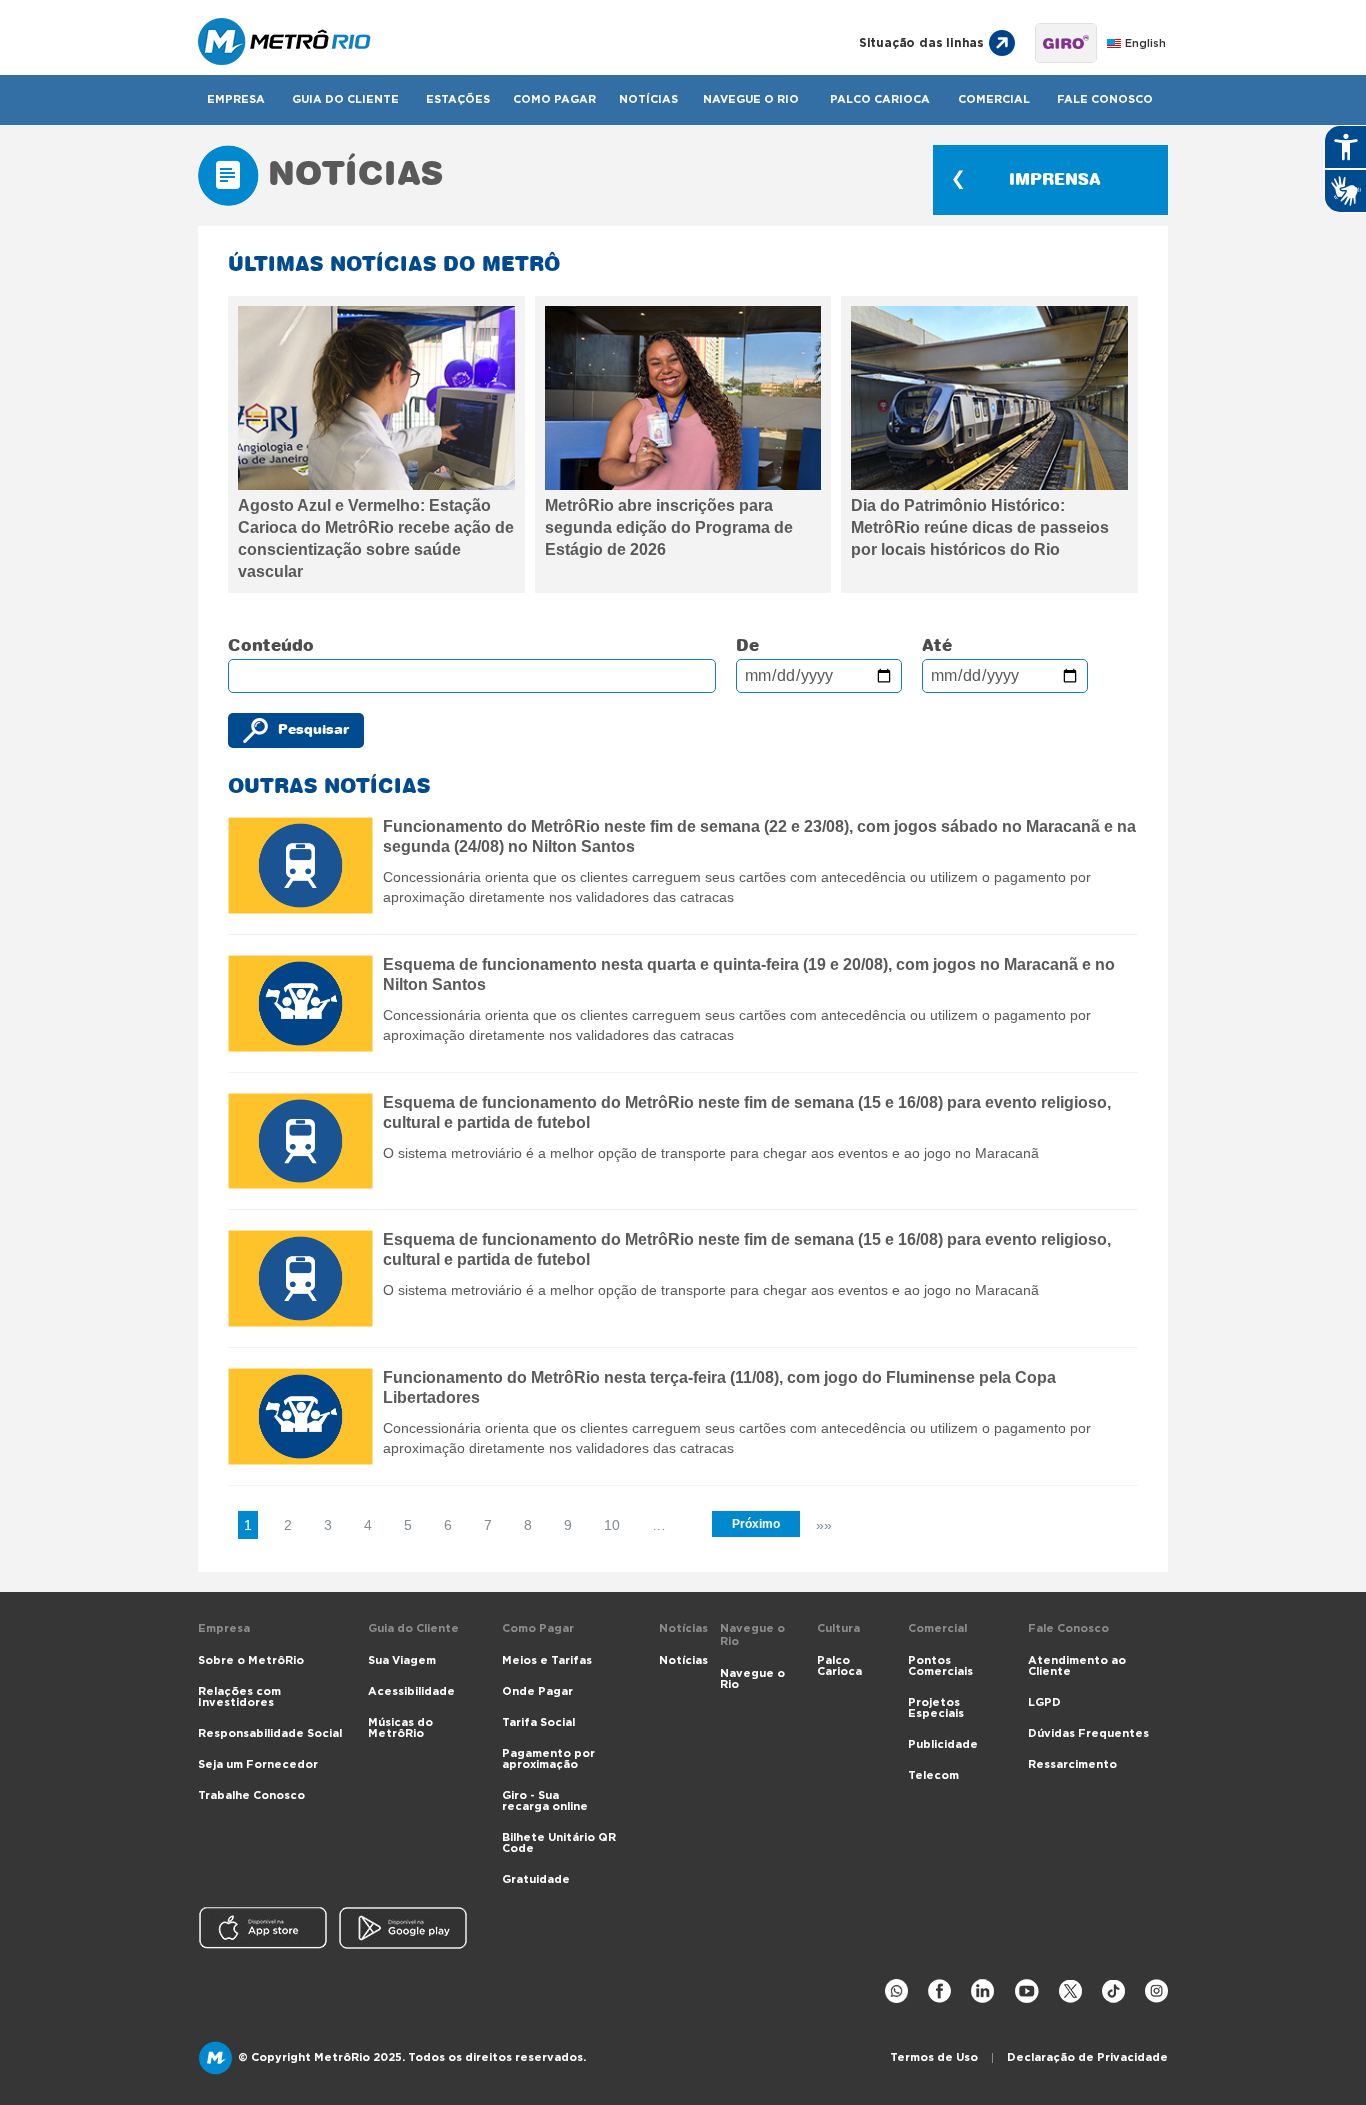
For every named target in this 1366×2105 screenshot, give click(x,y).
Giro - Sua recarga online (545, 1801)
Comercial (994, 99)
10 (612, 1525)
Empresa (236, 99)
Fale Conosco (1105, 99)
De (747, 646)
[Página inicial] (505, 43)
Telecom (933, 1775)
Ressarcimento (1072, 1764)
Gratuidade (536, 1879)
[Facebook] (939, 1992)
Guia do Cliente (345, 99)
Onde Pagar (537, 1691)
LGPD (1044, 1702)
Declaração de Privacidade (1087, 2057)
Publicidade (943, 1744)
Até (937, 646)
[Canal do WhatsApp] (896, 1992)
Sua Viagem (402, 1660)
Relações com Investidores (239, 1697)
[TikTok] (1113, 1992)
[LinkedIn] (982, 1992)
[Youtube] (1026, 1992)
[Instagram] (1156, 1992)
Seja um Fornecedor (258, 1764)
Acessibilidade (411, 1691)
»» (824, 1525)
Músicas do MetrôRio (400, 1728)
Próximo (756, 1524)
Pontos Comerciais (940, 1666)
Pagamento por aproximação (548, 1759)
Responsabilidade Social (270, 1733)
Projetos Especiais (936, 1708)
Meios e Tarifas (547, 1660)
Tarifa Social (538, 1722)
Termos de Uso (934, 2057)
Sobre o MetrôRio (251, 1660)
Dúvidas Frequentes (1088, 1733)
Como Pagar (554, 99)
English (1145, 43)
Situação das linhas (921, 43)
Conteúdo (271, 646)
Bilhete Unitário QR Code (559, 1843)
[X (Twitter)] (1070, 1992)
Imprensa (1055, 180)
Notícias (648, 99)
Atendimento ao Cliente (1077, 1666)
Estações (458, 99)
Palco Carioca (880, 99)
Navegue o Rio (751, 99)
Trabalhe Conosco (251, 1795)
